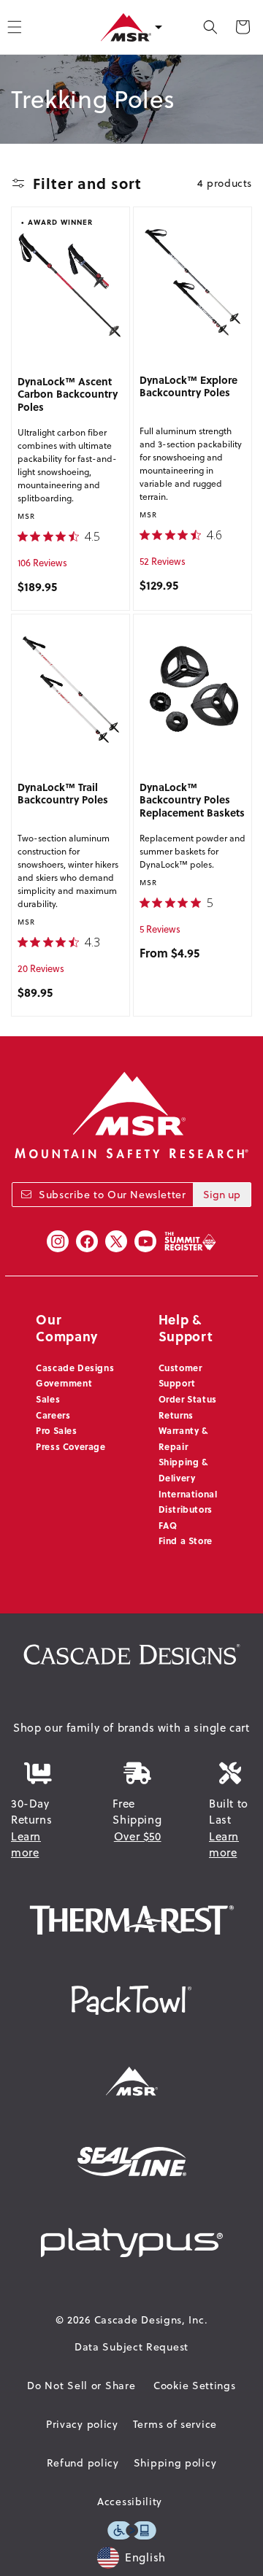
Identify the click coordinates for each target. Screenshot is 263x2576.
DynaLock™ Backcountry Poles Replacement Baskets (192, 800)
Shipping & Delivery (183, 1470)
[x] (116, 1241)
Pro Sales (56, 1430)
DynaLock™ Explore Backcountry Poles (188, 387)
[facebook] (87, 1241)
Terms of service (175, 2424)
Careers (53, 1415)
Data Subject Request (131, 2347)
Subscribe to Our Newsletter (112, 1195)
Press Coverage (70, 1446)
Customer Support (180, 1376)
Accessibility (130, 2502)
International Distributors (188, 1502)
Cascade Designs (75, 1368)
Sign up (222, 1195)
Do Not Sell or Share (81, 2386)
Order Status (188, 1399)
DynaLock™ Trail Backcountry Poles (63, 794)
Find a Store (186, 1540)
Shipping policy (175, 2463)
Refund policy (83, 2463)
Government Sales (64, 1391)
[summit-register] (190, 1241)
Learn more (26, 1845)
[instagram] (58, 1241)
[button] (210, 27)
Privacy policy (82, 2424)
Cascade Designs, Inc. (151, 2320)
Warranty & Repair (183, 1438)
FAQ (168, 1525)
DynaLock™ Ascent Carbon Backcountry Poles (68, 394)
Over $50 (138, 1836)
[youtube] (145, 1241)
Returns (176, 1415)
